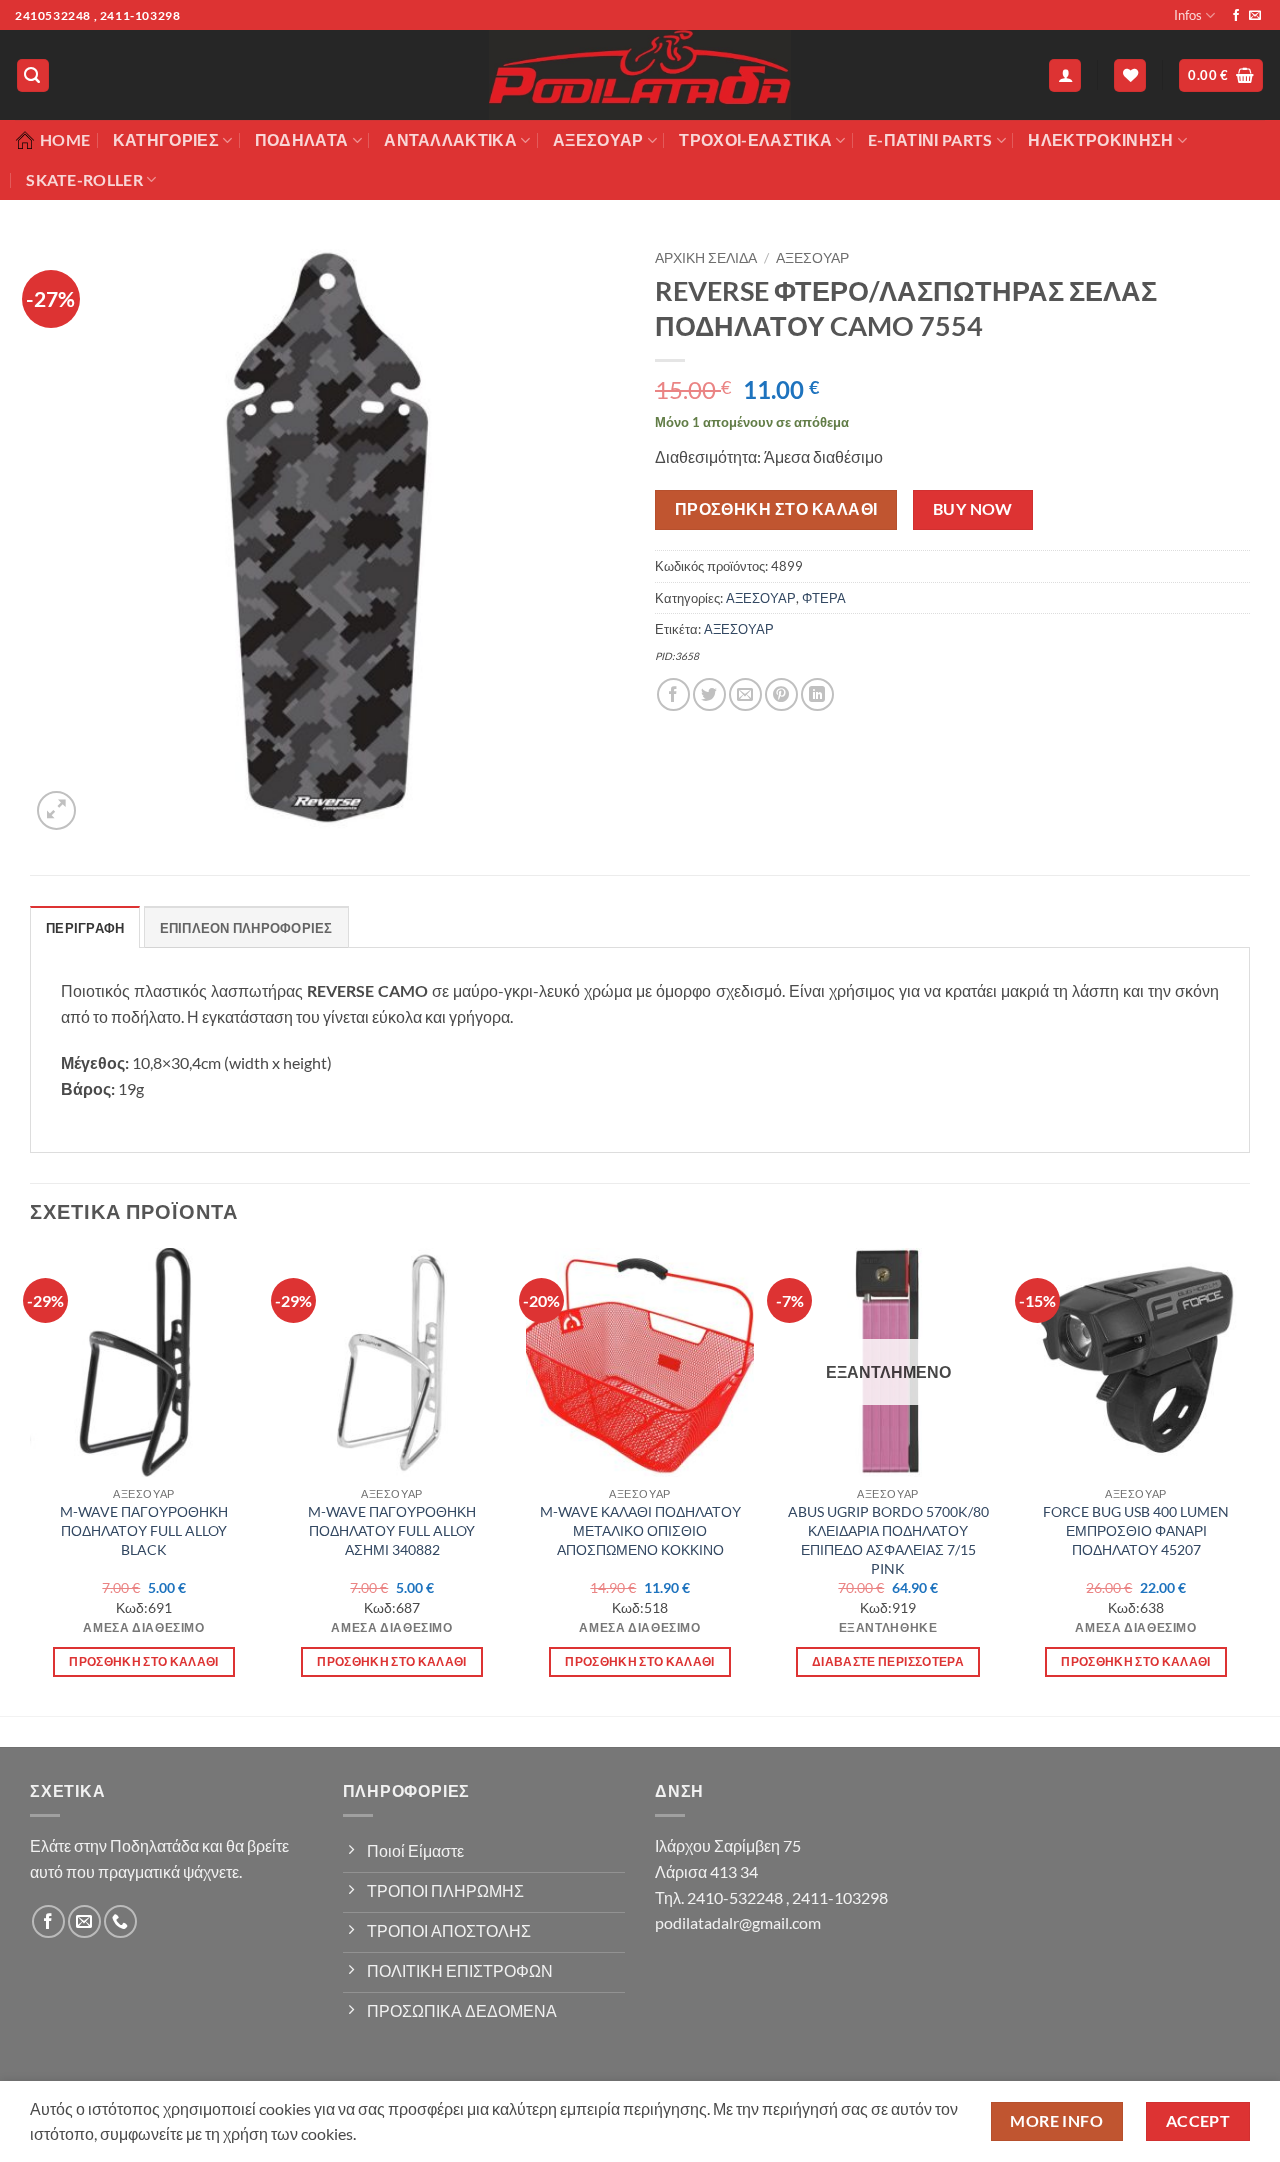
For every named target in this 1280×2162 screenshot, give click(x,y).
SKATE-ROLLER (84, 179)
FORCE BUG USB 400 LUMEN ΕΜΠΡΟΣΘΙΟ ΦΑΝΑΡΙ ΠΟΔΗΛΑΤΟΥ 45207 (1136, 1530)
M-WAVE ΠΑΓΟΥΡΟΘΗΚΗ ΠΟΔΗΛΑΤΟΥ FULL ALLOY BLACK (144, 1530)
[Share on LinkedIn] (817, 694)
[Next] (1249, 1480)
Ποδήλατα (302, 139)
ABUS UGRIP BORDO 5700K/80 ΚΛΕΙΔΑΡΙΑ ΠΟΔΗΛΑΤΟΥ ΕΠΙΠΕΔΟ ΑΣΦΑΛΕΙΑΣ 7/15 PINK (888, 1539)
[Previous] (31, 1480)
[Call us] (120, 1921)
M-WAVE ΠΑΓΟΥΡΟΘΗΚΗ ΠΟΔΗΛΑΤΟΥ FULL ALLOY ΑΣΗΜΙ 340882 (392, 1530)
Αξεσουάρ (598, 139)
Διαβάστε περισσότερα (888, 1661)
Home (65, 139)
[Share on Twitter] (709, 694)
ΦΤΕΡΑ (824, 598)
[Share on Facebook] (673, 694)
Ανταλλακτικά (450, 139)
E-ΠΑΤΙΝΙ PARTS (930, 139)
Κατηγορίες (166, 139)
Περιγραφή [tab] (85, 928)
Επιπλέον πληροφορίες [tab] (246, 928)
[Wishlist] (1130, 75)
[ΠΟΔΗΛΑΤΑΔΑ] (640, 75)
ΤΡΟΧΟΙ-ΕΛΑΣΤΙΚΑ (755, 139)
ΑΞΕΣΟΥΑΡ (812, 258)
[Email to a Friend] (745, 694)
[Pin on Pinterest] (781, 694)
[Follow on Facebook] (1236, 16)
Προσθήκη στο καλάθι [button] (144, 1661)
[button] (33, 75)
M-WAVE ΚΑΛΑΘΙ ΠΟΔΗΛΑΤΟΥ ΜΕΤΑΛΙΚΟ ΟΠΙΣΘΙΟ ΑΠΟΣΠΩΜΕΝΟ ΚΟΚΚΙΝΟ (640, 1530)
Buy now (973, 509)
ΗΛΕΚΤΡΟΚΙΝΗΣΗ (1100, 139)
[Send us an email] (1255, 16)
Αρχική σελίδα (706, 258)
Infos (1188, 15)
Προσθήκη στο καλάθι (776, 509)
